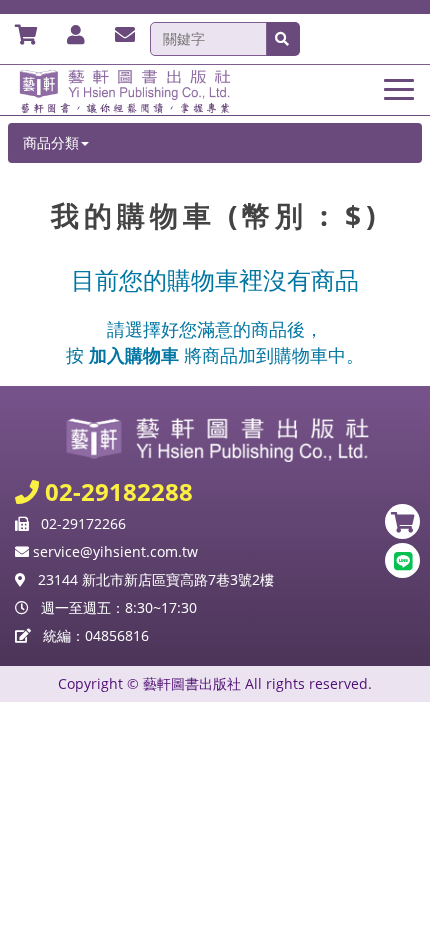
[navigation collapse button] (403, 86)
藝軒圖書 (215, 90)
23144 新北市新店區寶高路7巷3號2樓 (156, 579)
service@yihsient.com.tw (113, 551)
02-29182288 (116, 491)
